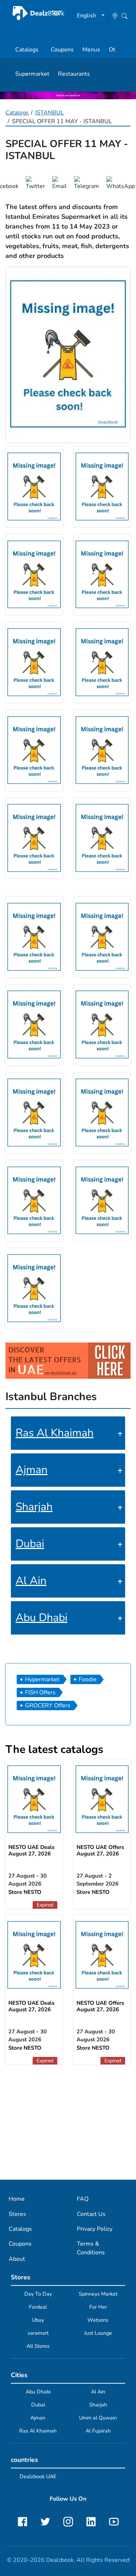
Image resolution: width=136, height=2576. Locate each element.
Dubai (30, 1544)
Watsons (98, 2320)
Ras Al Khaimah (55, 1433)
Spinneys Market (98, 2294)
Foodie (88, 1679)
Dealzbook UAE (38, 2476)
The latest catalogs (54, 1750)
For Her (98, 2307)
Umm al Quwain (98, 2418)
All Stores (38, 2346)
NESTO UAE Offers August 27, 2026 (100, 1850)
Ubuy (38, 2320)
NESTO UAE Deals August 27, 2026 (31, 1850)
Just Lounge (98, 2333)
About (17, 2259)
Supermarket (32, 74)
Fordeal (38, 2307)
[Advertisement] (68, 2122)
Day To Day (38, 2294)
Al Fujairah (98, 2431)
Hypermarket (42, 1679)
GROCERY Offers (48, 1705)
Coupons (62, 50)
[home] (38, 13)
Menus (91, 50)
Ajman (32, 1470)
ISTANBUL (50, 113)
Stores (17, 2214)
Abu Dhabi (42, 1618)
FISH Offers (40, 1692)
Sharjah (34, 1507)
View (102, 1801)
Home (17, 2199)
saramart (38, 2333)
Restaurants (74, 74)
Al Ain (31, 1581)
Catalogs (27, 50)
